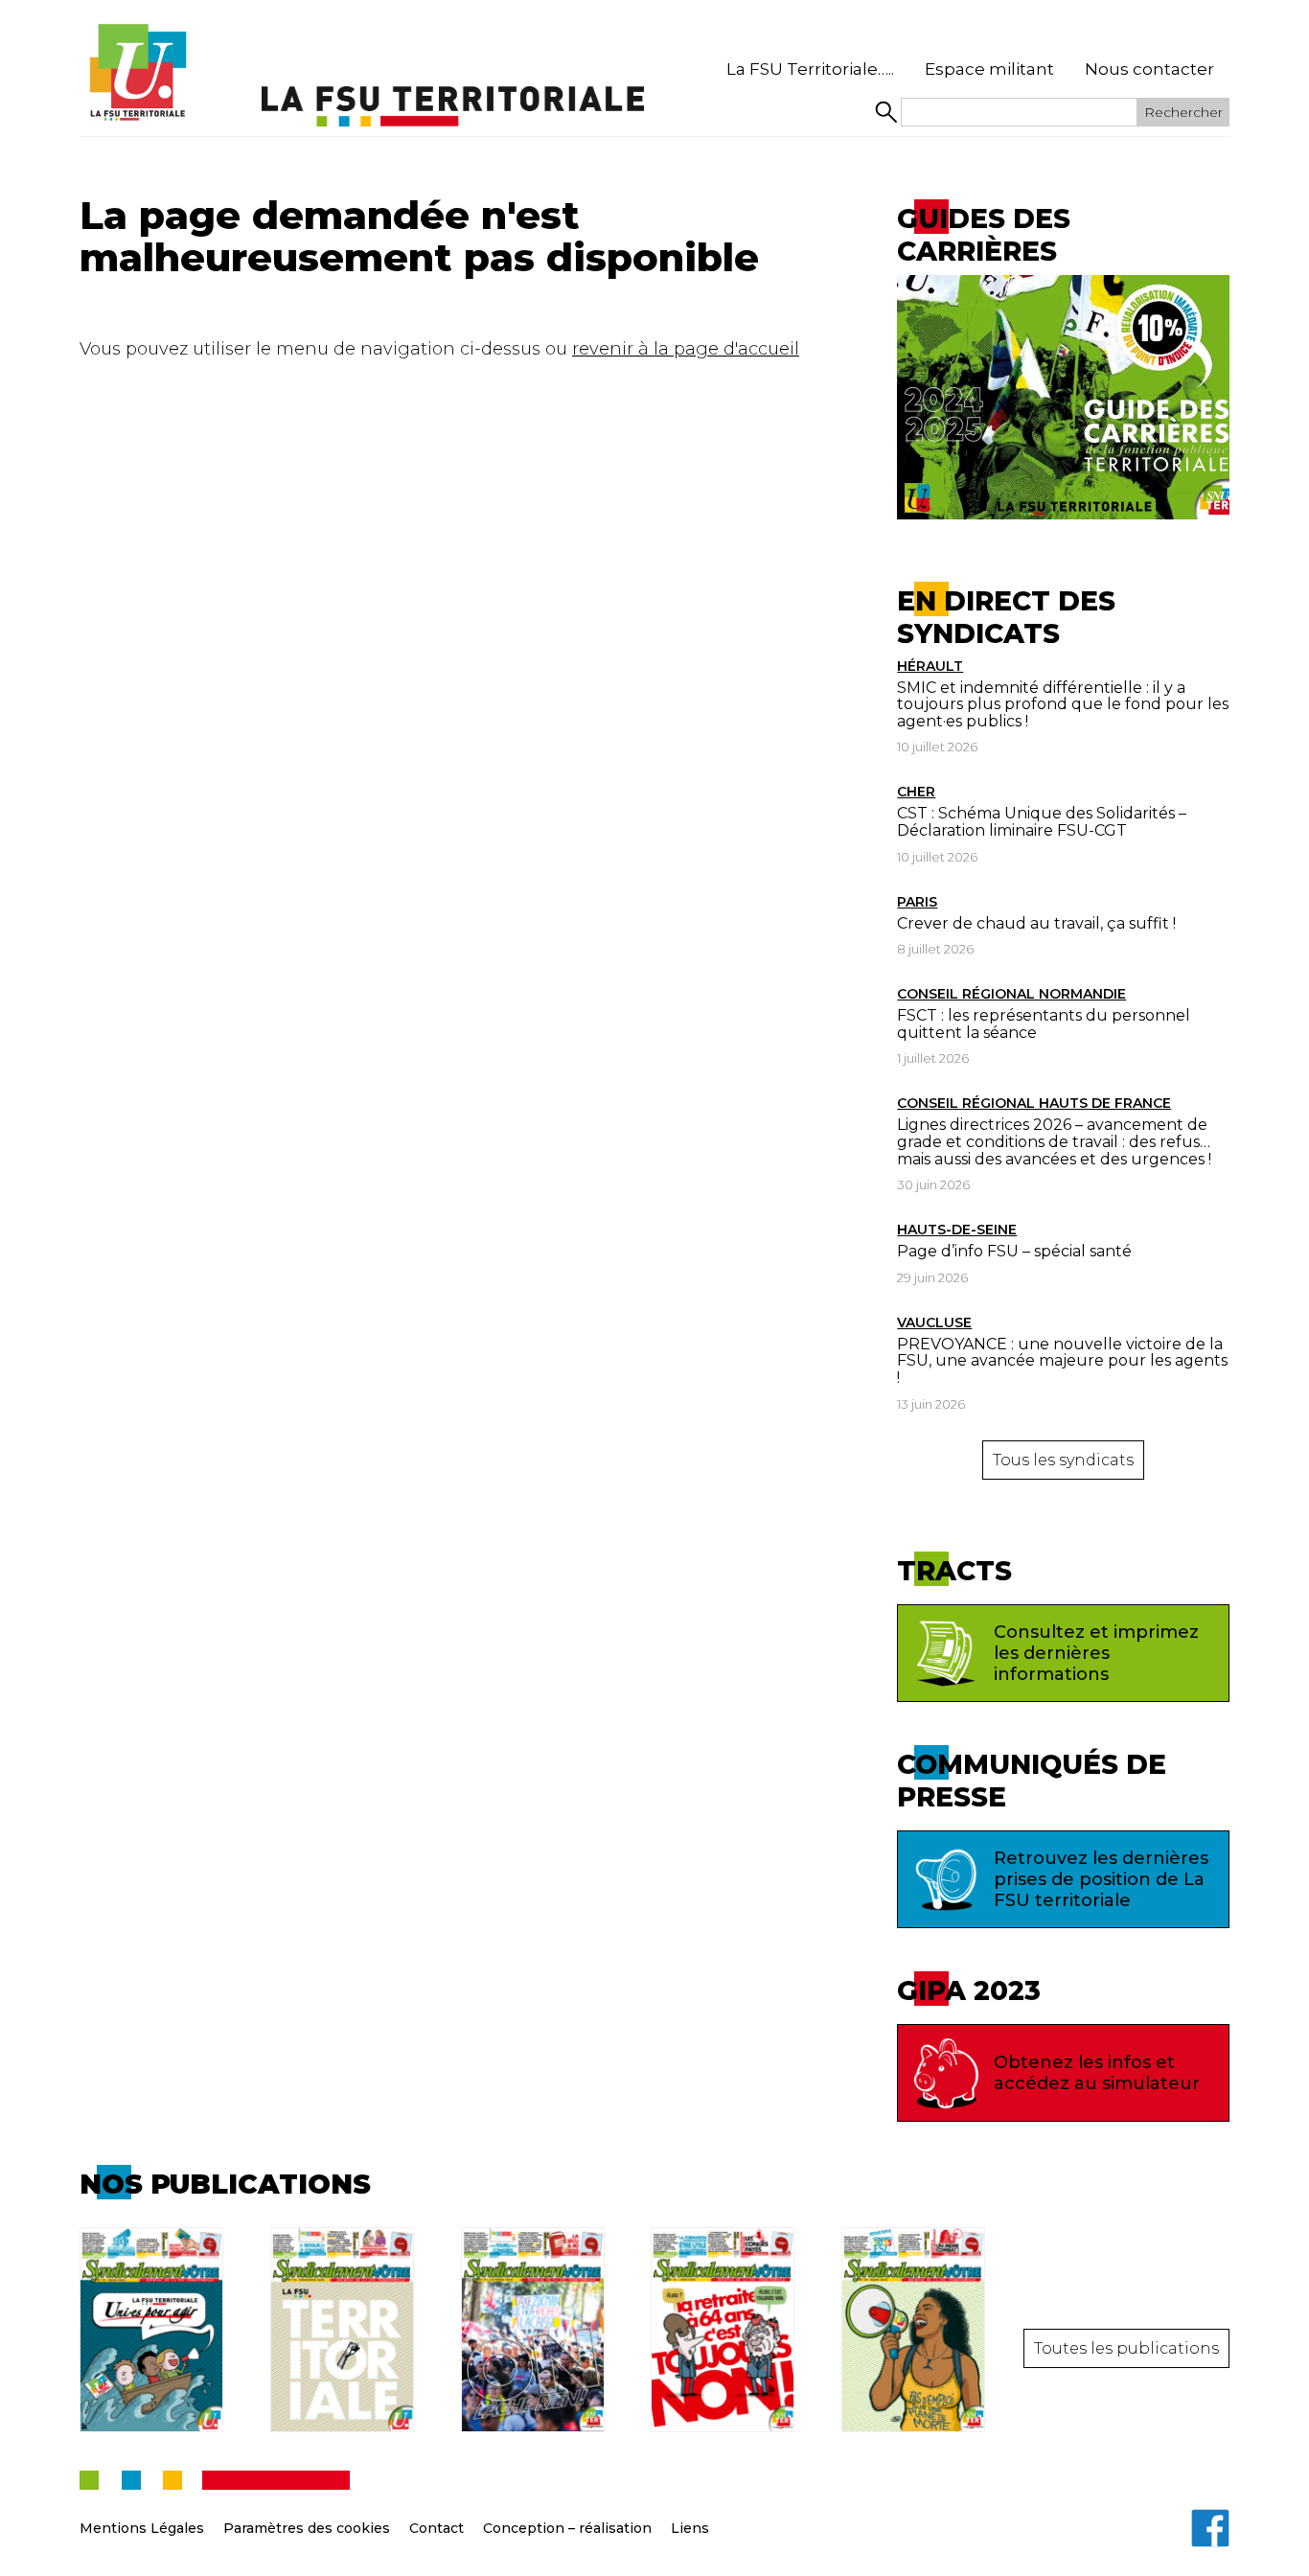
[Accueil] (137, 73)
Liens (690, 2528)
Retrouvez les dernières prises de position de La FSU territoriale (1101, 1879)
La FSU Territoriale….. (810, 69)
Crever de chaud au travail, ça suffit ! (1036, 923)
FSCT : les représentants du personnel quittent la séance (1044, 1024)
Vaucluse (934, 1322)
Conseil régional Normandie (1011, 994)
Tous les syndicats (1063, 1460)
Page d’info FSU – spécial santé (1014, 1251)
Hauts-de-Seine (957, 1230)
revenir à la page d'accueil (686, 349)
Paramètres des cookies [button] (307, 2528)
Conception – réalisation (567, 2528)
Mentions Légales (142, 2528)
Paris (917, 902)
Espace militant (989, 69)
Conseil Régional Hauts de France (1034, 1103)
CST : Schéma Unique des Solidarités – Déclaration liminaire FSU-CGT (1042, 822)
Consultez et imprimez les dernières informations (1096, 1653)
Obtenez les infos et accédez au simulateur (1097, 2073)
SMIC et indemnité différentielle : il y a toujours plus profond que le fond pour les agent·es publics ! (1063, 704)
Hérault (930, 666)
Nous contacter (1149, 69)
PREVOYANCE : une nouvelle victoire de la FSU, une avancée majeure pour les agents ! (1062, 1361)
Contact (436, 2528)
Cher (916, 792)
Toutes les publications (1126, 2348)
